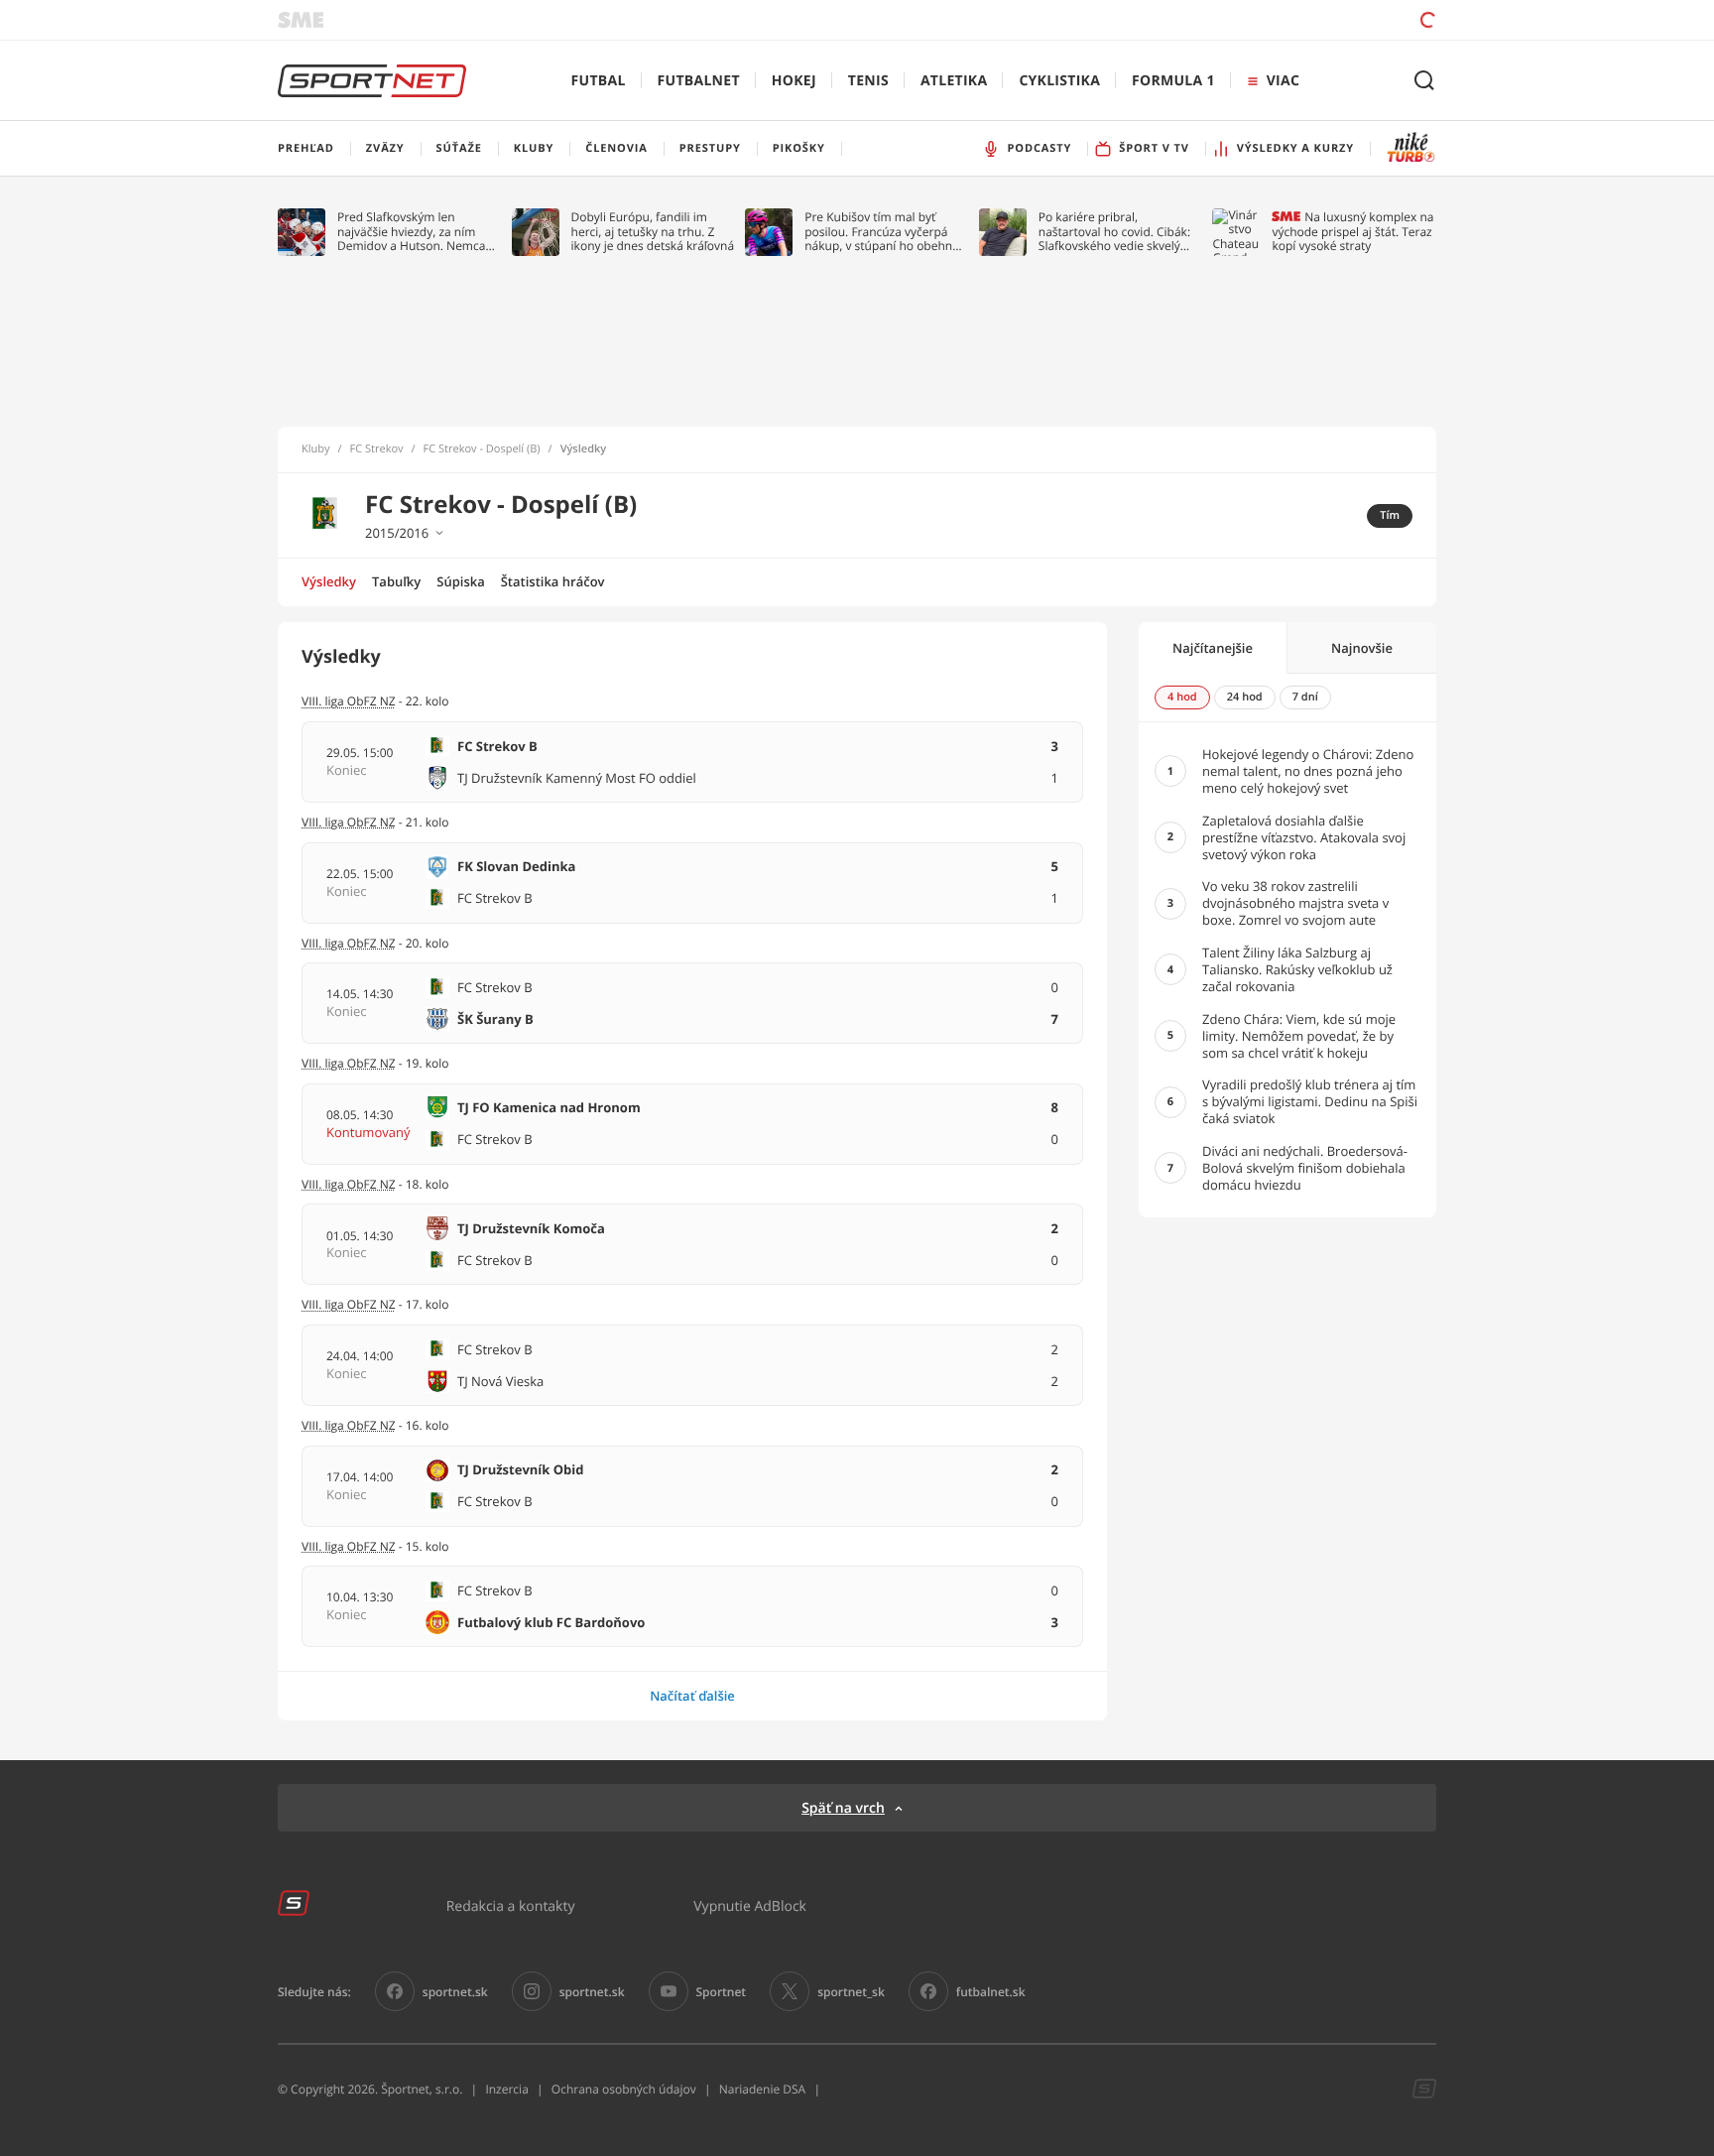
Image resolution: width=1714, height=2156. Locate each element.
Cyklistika (1059, 81)
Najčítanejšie (1213, 648)
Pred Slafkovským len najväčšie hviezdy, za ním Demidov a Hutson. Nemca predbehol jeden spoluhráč (412, 232)
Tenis (868, 81)
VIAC (1283, 81)
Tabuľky (396, 581)
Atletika (954, 81)
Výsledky (329, 581)
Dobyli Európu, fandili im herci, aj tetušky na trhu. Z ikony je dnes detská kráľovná (653, 232)
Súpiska (460, 581)
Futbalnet (699, 81)
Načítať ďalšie (692, 1696)
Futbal (599, 81)
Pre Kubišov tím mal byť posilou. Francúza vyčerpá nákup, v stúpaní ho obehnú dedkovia (882, 232)
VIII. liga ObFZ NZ (349, 1063)
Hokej (794, 81)
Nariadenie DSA (763, 2089)
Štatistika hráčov (553, 581)
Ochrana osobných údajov (624, 2089)
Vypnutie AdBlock (750, 1905)
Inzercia (506, 2089)
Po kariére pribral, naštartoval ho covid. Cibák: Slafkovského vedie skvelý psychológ (1114, 232)
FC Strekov (377, 449)
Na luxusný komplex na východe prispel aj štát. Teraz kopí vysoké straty (1352, 232)
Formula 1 (1173, 81)
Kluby (316, 449)
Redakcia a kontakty (511, 1905)
